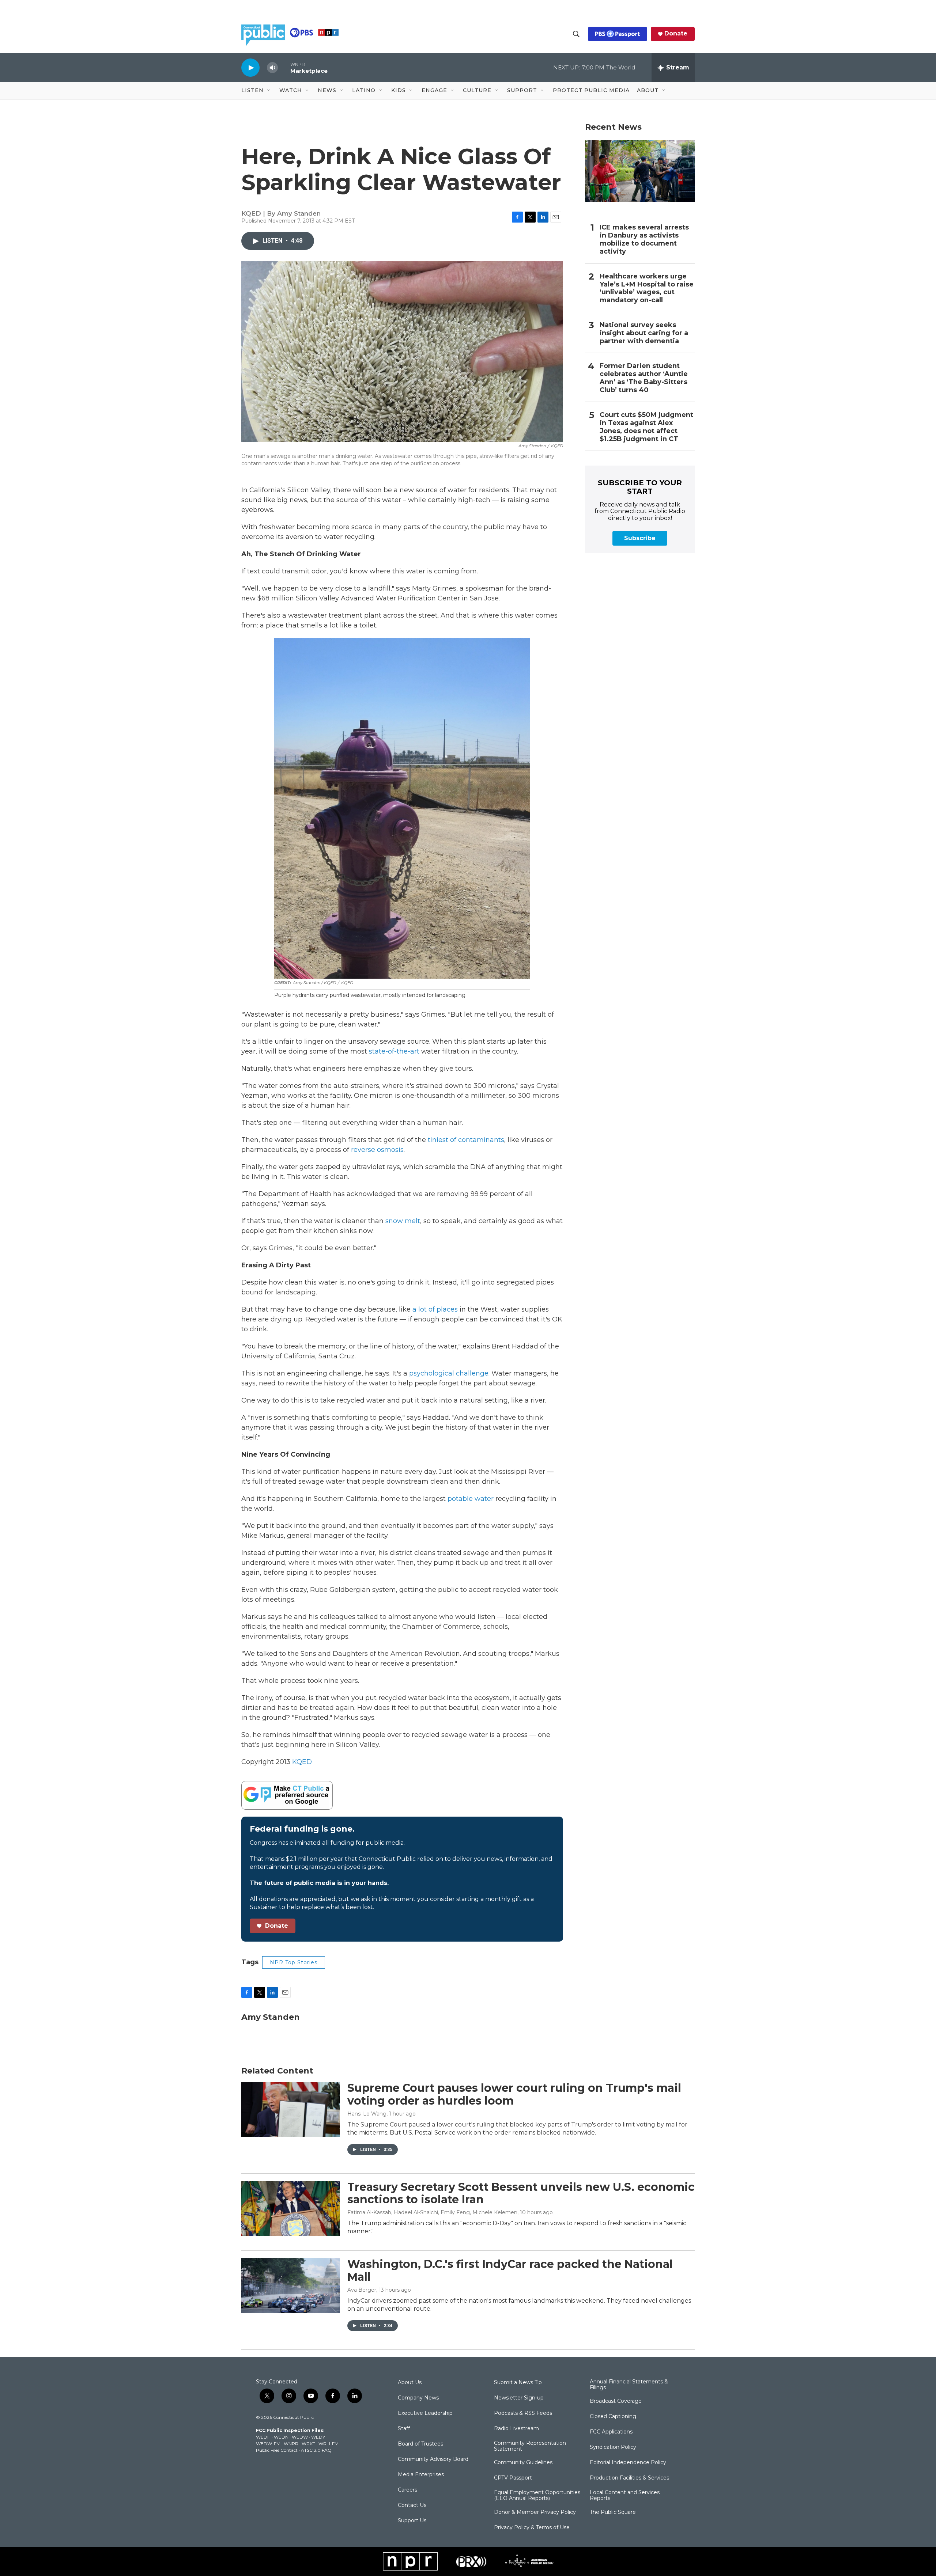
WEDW (300, 2437)
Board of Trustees (420, 2444)
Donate (676, 34)
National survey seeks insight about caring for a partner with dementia (644, 333)
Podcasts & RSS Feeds (523, 2413)
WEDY (318, 2437)
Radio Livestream (516, 2429)
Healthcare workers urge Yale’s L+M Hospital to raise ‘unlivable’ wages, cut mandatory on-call (647, 289)
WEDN (281, 2437)
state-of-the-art (394, 1051)
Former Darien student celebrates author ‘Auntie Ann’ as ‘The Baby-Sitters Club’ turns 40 (644, 378)
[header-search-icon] (576, 34)
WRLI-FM (329, 2444)
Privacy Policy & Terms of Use (532, 2528)
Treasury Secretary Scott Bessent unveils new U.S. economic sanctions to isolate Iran (521, 2193)
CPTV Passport (513, 2478)
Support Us (412, 2521)
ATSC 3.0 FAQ (316, 2450)
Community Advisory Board (433, 2459)
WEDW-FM (268, 2444)
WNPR (291, 2444)
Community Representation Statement (530, 2446)
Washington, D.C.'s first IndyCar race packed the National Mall (510, 2270)
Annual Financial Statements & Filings (629, 2385)
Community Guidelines (523, 2463)
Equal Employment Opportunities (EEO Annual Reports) (537, 2496)
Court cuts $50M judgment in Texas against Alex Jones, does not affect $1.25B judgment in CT (646, 427)
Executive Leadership (425, 2413)
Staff (404, 2429)
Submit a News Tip (518, 2383)
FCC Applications (611, 2432)
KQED (302, 1762)
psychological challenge (449, 1373)
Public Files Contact (277, 2450)
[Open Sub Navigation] (269, 91)
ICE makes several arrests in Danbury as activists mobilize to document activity (644, 240)
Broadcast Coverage (616, 2401)
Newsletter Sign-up (519, 2398)
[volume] (272, 68)
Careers (407, 2490)
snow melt (403, 1221)
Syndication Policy (613, 2447)
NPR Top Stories (294, 1962)
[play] (250, 67)
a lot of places (435, 1309)
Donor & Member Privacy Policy (535, 2512)
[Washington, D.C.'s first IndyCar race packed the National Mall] (291, 2285)
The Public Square (613, 2512)
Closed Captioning (613, 2417)
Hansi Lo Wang (367, 2114)
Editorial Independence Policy (628, 2463)
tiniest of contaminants (466, 1140)
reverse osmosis (377, 1150)
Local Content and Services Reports (625, 2496)
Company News (418, 2398)
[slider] (284, 67)
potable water (471, 1499)
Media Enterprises (421, 2475)
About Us (410, 2383)
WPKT (308, 2444)
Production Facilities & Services (629, 2478)
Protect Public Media (591, 90)
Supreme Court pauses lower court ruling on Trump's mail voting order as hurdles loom (514, 2094)
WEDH (263, 2437)
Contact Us (412, 2505)
